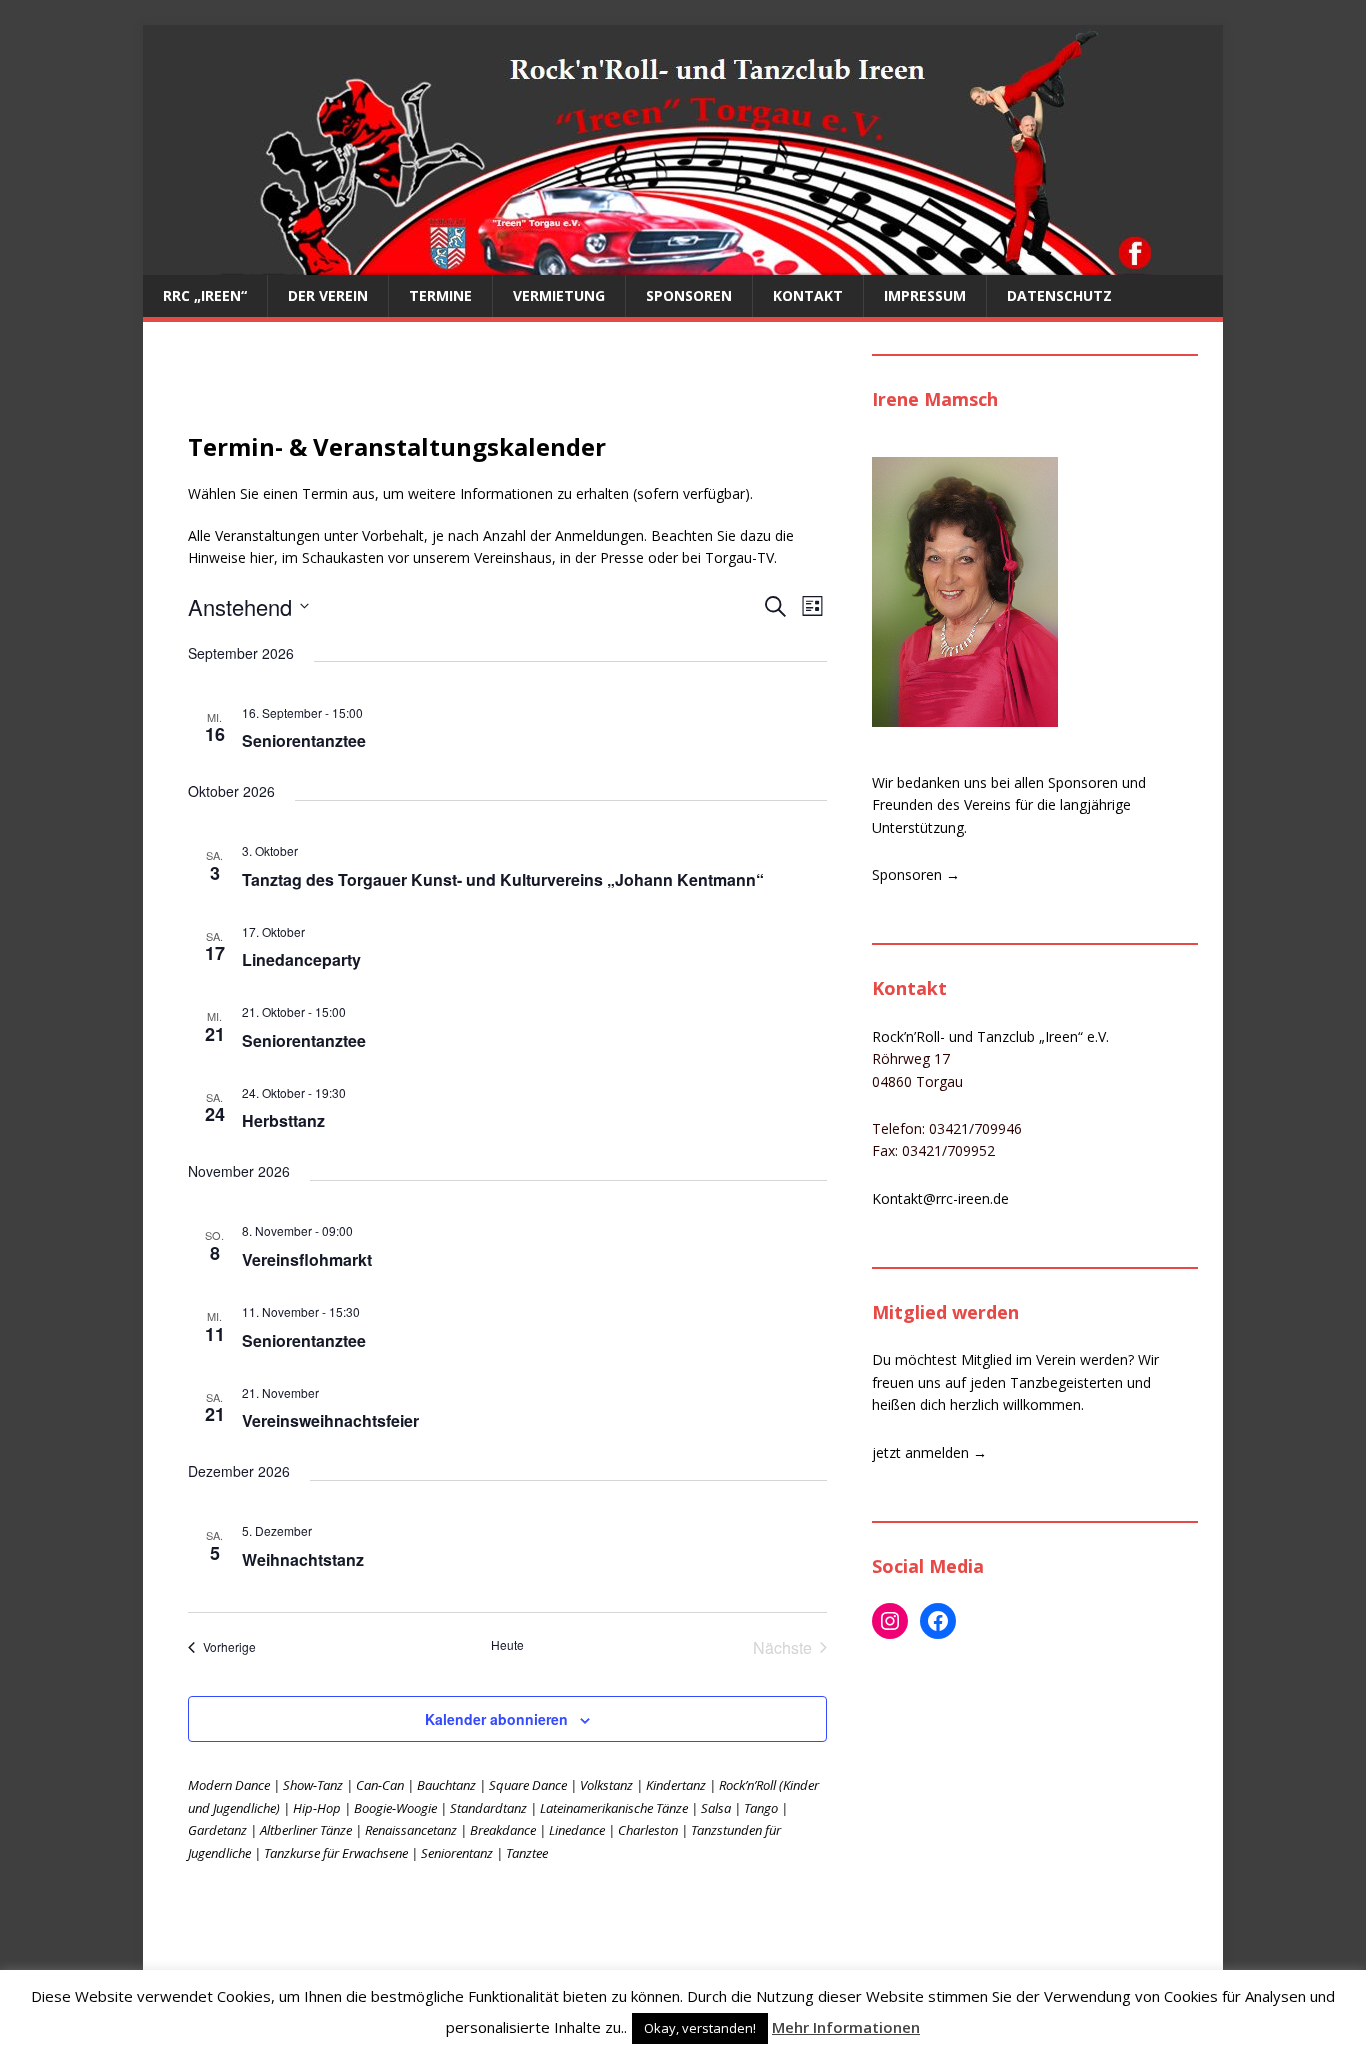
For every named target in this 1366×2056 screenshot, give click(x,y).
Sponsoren (689, 295)
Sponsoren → (916, 874)
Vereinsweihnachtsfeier (330, 1420)
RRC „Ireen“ (205, 295)
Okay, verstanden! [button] (700, 2028)
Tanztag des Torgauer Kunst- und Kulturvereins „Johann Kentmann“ (503, 879)
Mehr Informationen (846, 2027)
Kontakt (808, 295)
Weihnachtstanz (303, 1559)
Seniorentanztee (304, 740)
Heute (507, 1645)
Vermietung (559, 295)
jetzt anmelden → (929, 1452)
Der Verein (328, 295)
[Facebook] (938, 1621)
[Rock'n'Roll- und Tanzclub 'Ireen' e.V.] (683, 263)
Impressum (925, 295)
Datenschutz (1059, 295)
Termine (440, 295)
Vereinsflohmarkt (307, 1259)
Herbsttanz (283, 1120)
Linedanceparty (301, 959)
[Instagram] (890, 1621)
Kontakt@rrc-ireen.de (940, 1198)
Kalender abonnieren (496, 1719)
